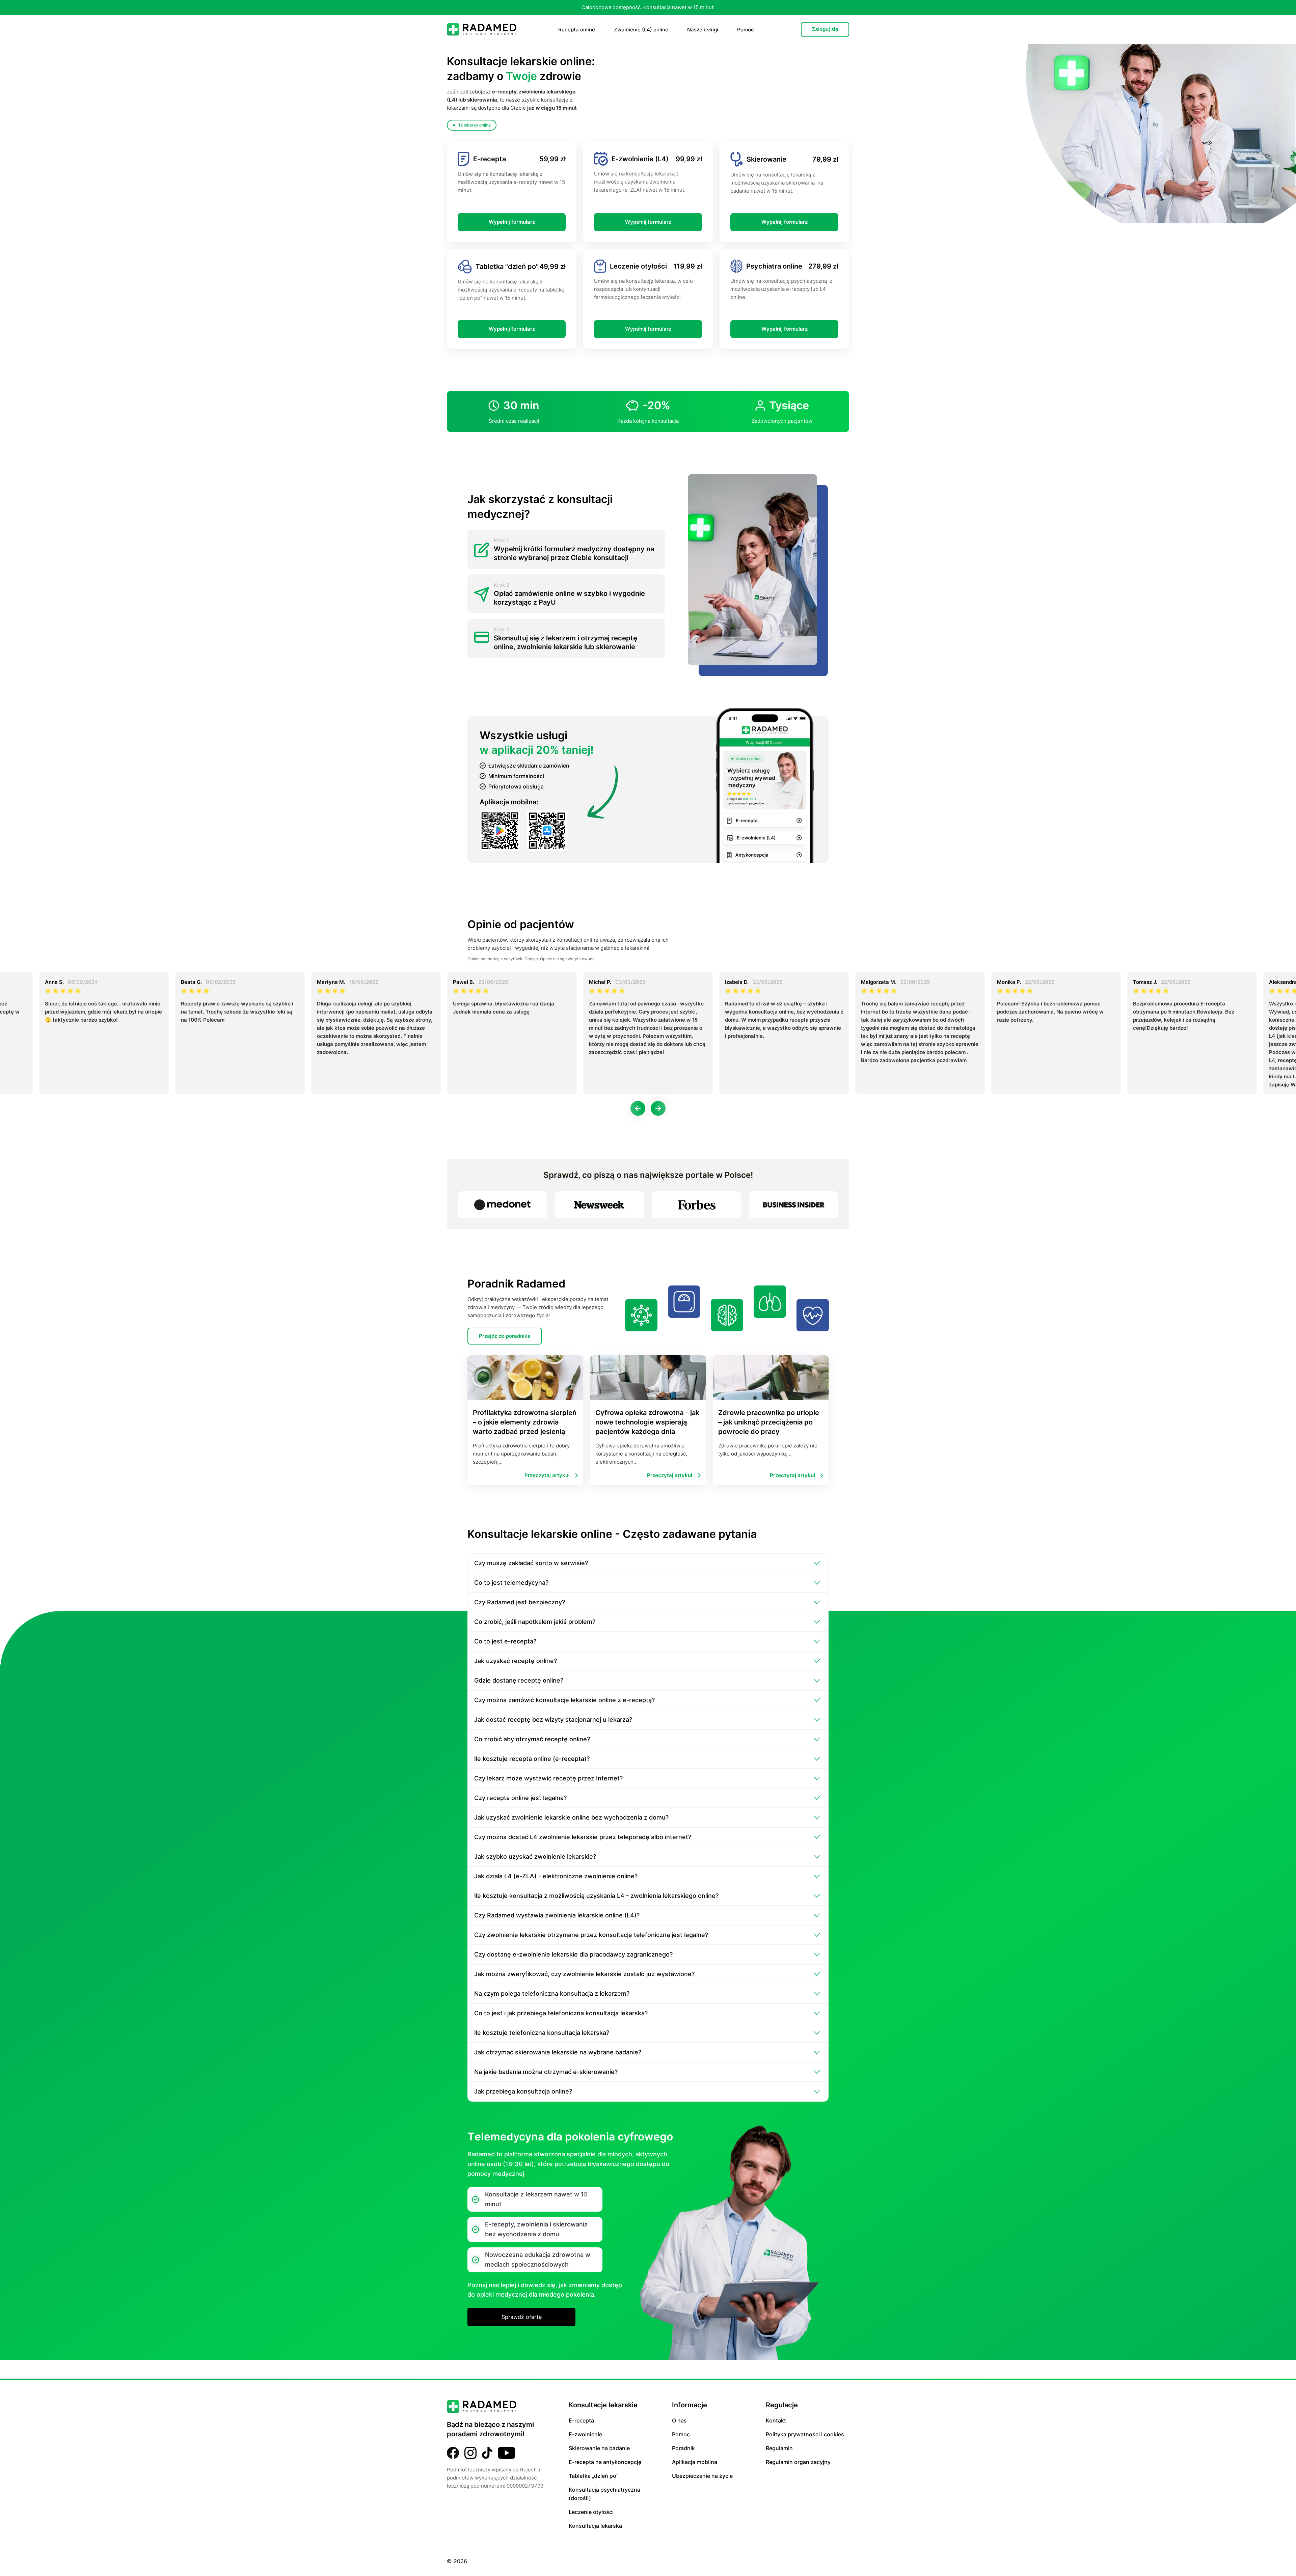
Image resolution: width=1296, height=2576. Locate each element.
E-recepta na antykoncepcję (605, 2462)
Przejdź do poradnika (505, 1336)
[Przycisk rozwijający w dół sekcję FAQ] (817, 1563)
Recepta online (577, 30)
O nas (679, 2420)
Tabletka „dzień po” (593, 2476)
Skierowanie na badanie (599, 2448)
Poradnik (683, 2448)
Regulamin (779, 2448)
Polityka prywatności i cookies (805, 2434)
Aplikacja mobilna (695, 2462)
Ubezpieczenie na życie (702, 2476)
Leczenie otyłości (591, 2512)
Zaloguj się (825, 29)
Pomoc (746, 30)
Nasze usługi (703, 30)
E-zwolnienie (585, 2434)
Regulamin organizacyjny (798, 2462)
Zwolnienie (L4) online (641, 30)
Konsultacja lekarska (595, 2526)
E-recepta (581, 2420)
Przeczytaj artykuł (547, 1475)
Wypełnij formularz (512, 222)
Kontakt (776, 2420)
